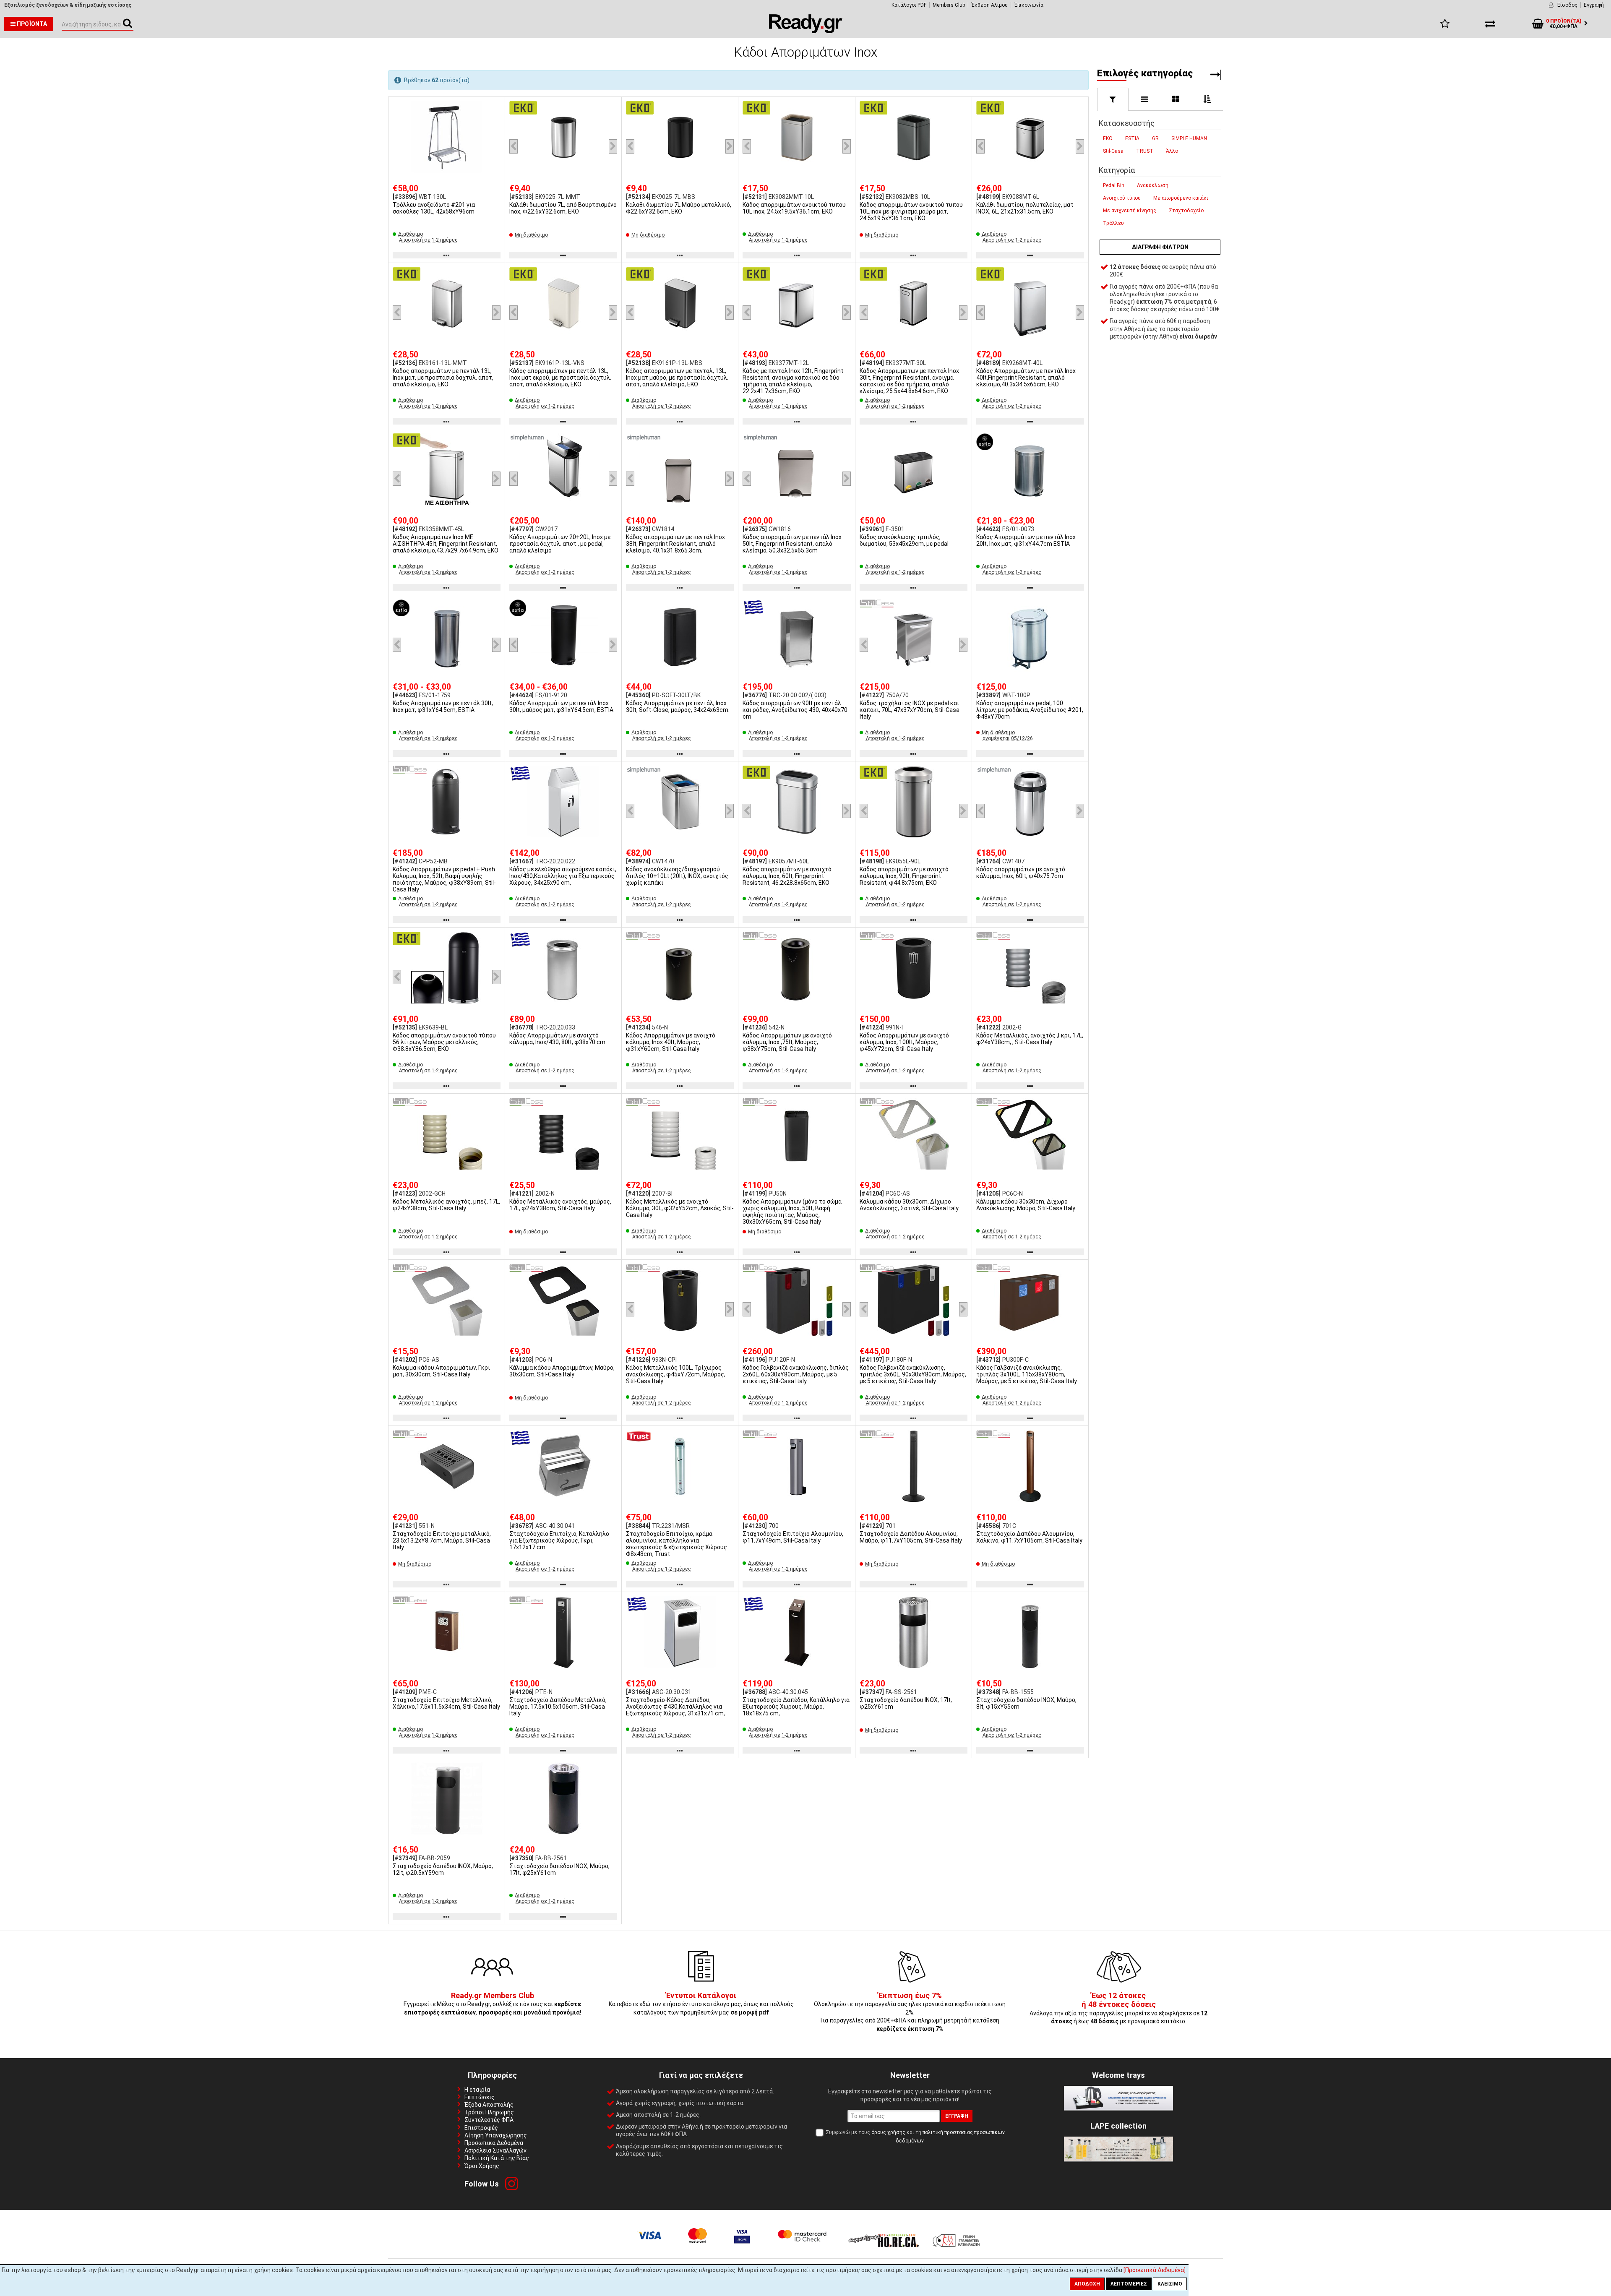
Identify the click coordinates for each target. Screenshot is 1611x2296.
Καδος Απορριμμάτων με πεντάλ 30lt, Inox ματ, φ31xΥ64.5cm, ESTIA (443, 706)
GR (1155, 138)
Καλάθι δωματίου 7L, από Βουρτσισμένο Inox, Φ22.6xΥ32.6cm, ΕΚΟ (563, 208)
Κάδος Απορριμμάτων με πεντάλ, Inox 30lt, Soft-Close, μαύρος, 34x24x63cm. (678, 706)
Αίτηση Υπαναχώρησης (496, 2135)
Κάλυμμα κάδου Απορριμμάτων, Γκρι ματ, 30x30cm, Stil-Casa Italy (441, 1371)
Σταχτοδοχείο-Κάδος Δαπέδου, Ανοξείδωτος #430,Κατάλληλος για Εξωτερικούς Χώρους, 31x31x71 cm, (675, 1707)
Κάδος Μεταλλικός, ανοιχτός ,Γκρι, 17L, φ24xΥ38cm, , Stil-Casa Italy (1030, 1039)
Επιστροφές (481, 2128)
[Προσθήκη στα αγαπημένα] (496, 107)
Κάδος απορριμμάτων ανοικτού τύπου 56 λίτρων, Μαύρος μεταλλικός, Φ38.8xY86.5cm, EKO (444, 1042)
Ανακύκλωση (1153, 185)
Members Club (949, 5)
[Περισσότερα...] (447, 138)
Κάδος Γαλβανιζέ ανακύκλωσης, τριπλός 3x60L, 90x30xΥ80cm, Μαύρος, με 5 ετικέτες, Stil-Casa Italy (913, 1374)
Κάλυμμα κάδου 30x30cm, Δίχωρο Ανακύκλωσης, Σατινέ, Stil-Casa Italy (909, 1205)
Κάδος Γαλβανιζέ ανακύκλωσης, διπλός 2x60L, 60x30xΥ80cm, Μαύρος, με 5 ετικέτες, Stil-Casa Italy (796, 1374)
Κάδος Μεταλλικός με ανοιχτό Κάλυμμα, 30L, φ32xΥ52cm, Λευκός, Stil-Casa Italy (680, 1208)
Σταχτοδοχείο (1186, 211)
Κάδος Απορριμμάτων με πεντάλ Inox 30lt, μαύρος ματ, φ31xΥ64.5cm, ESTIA (561, 706)
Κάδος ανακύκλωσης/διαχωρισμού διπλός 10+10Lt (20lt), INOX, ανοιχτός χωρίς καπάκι (677, 876)
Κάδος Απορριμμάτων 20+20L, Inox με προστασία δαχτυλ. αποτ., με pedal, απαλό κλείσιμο (560, 544)
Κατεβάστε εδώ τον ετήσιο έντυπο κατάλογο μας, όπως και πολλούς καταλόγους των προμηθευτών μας (701, 2004)
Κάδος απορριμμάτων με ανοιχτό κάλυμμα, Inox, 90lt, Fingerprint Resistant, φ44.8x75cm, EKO (904, 876)
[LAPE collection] (1118, 2159)
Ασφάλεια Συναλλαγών (495, 2150)
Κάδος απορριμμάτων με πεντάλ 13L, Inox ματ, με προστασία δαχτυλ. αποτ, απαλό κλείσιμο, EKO (443, 378)
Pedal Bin (1114, 185)
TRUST (1145, 151)
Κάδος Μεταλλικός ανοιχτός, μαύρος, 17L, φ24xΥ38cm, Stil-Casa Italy (560, 1205)
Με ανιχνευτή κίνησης (1130, 211)
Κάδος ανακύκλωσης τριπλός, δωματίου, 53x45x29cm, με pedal (904, 540)
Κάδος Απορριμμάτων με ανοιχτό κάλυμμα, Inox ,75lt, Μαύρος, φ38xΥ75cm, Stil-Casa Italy (787, 1042)
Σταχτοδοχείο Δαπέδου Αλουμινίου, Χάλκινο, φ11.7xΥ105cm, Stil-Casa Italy (1029, 1537)
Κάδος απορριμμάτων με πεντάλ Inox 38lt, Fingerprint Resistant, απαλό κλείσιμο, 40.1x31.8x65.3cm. (675, 544)
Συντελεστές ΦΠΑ (489, 2120)
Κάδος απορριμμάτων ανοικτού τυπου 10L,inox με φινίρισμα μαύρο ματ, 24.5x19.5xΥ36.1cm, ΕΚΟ (911, 211)
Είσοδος (1567, 5)
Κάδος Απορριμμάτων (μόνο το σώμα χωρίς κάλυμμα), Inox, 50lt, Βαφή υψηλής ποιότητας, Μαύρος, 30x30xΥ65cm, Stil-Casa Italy (792, 1212)
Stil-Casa (1113, 151)
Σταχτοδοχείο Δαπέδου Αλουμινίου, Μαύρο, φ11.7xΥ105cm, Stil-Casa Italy (911, 1537)
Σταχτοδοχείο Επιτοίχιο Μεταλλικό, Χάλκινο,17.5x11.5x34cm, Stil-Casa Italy (446, 1703)
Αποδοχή (1087, 2284)
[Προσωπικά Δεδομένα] (1155, 2270)
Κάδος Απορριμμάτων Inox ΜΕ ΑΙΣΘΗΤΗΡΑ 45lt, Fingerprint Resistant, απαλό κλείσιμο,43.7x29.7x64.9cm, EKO (446, 544)
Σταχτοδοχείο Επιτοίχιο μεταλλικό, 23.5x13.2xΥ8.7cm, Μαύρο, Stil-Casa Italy (442, 1540)
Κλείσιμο (1170, 2284)
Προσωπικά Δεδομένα (494, 2143)
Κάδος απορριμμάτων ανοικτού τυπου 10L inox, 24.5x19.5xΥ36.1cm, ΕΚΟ (794, 208)
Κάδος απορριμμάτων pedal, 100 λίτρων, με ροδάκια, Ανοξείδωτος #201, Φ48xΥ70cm (1030, 710)
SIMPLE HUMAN (1189, 138)
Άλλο (1172, 151)
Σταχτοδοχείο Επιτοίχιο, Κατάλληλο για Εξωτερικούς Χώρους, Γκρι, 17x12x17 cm (559, 1540)
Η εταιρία (477, 2090)
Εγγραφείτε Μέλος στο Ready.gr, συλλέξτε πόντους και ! (492, 2004)
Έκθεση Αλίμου (989, 5)
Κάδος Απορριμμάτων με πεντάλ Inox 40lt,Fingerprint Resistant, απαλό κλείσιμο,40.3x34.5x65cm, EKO (1026, 378)
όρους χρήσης (888, 2132)
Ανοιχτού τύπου (1122, 198)
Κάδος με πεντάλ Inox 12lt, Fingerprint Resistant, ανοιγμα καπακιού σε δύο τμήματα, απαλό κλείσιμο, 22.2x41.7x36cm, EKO (793, 381)
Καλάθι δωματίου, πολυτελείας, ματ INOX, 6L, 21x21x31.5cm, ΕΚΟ (1025, 208)
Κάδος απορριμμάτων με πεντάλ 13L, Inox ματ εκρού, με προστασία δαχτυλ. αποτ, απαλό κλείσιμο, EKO (560, 378)
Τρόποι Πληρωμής (489, 2112)
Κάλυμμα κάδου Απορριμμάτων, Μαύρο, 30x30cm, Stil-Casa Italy (562, 1371)
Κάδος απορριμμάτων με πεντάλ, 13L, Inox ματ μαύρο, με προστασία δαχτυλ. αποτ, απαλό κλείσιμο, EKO (677, 378)
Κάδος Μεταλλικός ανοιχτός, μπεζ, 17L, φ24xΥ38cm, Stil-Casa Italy (446, 1205)
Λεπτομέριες (1129, 2284)
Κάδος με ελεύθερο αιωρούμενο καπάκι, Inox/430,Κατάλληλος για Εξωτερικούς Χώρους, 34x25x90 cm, (563, 876)
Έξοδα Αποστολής (489, 2105)
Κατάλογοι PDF (909, 5)
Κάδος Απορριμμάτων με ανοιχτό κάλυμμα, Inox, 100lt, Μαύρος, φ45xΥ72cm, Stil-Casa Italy (904, 1042)
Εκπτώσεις (480, 2097)
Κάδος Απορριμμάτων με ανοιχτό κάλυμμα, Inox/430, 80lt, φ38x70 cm (557, 1039)
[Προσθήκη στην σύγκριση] (496, 122)
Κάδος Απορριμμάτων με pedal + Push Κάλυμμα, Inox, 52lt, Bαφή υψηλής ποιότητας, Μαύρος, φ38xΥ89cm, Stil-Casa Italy (444, 879)
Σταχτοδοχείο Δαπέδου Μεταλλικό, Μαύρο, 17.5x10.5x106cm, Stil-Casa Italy (558, 1707)
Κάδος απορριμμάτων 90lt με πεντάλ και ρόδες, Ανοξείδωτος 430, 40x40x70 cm (795, 710)
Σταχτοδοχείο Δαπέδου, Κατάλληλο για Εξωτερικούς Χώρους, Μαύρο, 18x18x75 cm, (796, 1707)
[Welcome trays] (1118, 2108)
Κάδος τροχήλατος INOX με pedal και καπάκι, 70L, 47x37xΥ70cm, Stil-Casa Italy (910, 710)
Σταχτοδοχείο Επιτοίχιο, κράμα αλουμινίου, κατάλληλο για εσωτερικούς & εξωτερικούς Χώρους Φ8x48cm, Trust (676, 1544)
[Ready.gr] (806, 31)
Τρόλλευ (1113, 223)
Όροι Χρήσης (482, 2166)
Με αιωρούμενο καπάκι (1181, 198)
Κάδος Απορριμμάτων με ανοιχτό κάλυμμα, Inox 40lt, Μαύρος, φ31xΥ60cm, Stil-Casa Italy (671, 1042)
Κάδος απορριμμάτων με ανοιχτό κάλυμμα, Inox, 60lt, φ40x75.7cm (1021, 873)
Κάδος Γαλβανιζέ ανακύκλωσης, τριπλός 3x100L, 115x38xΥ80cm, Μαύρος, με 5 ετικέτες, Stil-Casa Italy (1027, 1374)
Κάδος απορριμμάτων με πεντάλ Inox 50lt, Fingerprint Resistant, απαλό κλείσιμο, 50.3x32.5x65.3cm (792, 544)
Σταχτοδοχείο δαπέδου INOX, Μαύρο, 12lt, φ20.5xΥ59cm (443, 1869)
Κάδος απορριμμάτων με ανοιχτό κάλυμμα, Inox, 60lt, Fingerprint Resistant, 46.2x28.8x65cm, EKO (787, 876)
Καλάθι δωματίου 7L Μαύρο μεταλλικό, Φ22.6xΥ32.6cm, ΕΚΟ (679, 208)
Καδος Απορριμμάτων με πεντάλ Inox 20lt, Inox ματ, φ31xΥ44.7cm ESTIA (1026, 540)
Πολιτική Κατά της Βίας (497, 2158)
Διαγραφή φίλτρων (1160, 247)
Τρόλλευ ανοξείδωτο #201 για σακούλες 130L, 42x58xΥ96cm (434, 208)
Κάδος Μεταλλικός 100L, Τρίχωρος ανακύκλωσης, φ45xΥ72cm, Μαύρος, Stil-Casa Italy (676, 1374)
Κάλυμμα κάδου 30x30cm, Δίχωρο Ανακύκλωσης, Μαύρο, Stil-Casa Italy (1026, 1205)
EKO (1108, 138)
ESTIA (1132, 138)
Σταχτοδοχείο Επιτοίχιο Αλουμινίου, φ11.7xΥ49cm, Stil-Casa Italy (793, 1537)
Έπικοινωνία (1029, 5)
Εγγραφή (1594, 5)
